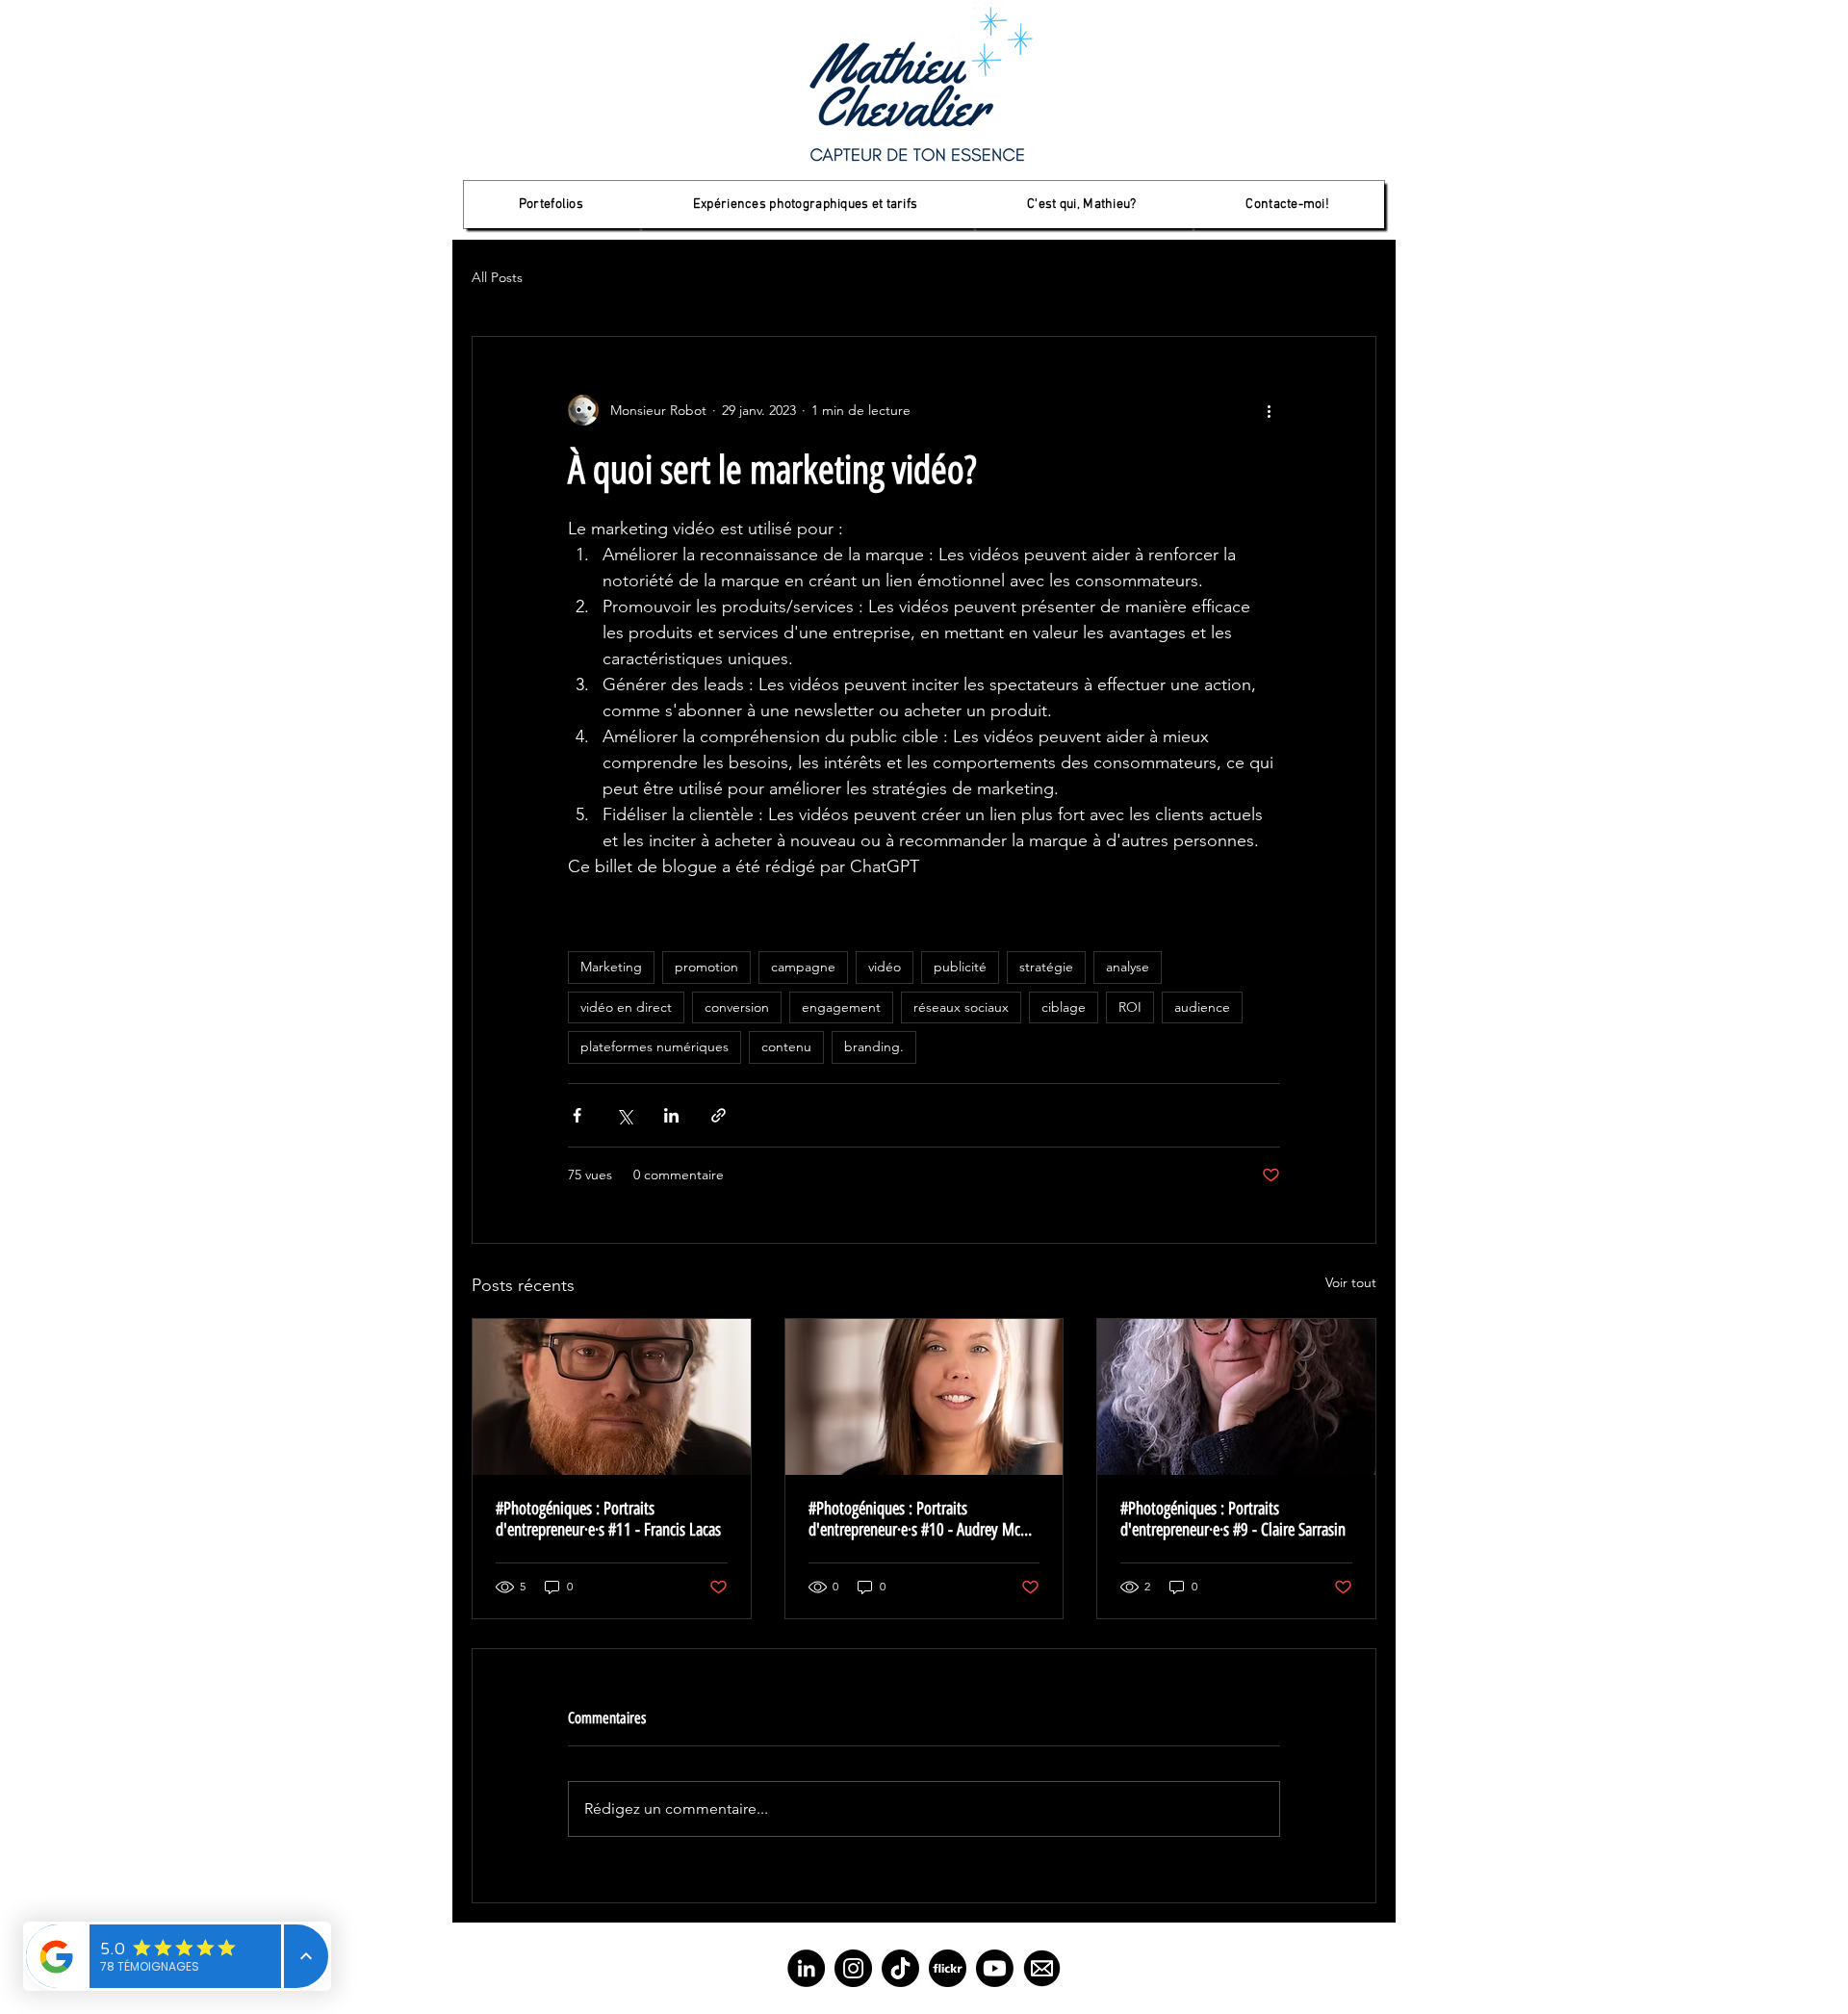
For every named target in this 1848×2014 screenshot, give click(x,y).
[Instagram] (853, 1968)
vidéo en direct (626, 1007)
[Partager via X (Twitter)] (624, 1115)
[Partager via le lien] (719, 1115)
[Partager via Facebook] (577, 1115)
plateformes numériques (654, 1046)
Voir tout (1351, 1282)
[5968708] (948, 1968)
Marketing (611, 967)
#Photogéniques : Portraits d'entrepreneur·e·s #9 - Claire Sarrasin (1233, 1519)
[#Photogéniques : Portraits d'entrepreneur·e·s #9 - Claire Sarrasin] (1236, 1397)
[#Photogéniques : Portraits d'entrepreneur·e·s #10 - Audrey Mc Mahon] (924, 1397)
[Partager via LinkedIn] (671, 1115)
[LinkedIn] (806, 1968)
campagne (803, 967)
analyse (1128, 967)
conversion (737, 1007)
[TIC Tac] (900, 1968)
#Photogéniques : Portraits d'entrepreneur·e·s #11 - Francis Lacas (608, 1519)
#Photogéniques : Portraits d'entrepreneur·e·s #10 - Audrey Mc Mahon (914, 1519)
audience (1202, 1007)
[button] (551, 205)
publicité (960, 967)
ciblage (1064, 1007)
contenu (786, 1046)
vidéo (885, 967)
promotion (706, 967)
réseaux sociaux (961, 1007)
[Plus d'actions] (1269, 410)
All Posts (497, 277)
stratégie (1046, 967)
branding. (874, 1046)
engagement (841, 1007)
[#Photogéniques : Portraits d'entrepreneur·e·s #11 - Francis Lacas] (612, 1397)
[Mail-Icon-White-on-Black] (1042, 1968)
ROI (1130, 1007)
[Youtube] (995, 1968)
